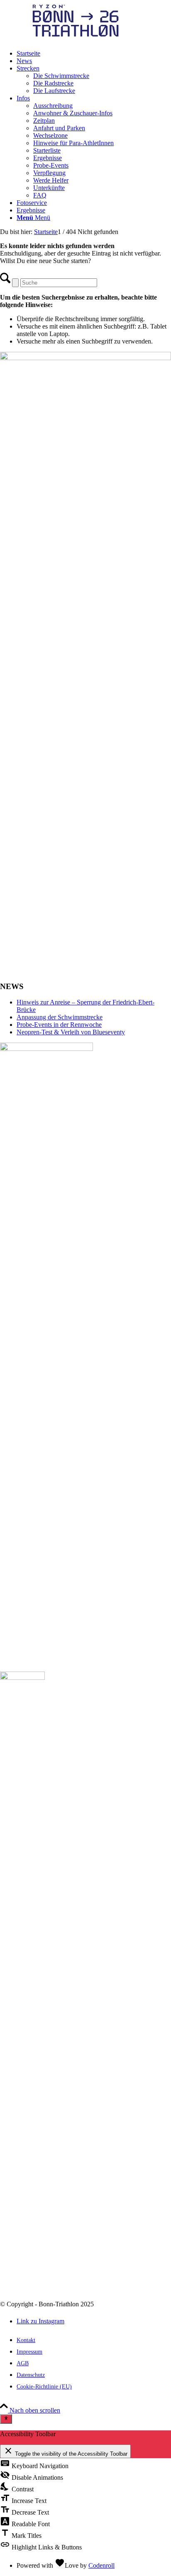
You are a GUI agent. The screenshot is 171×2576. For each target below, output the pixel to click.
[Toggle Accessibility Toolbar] (6, 2419)
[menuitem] (94, 54)
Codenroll (101, 2565)
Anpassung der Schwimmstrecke (60, 1017)
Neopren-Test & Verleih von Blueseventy (71, 1032)
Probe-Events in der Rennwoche (59, 1025)
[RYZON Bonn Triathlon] (62, 39)
